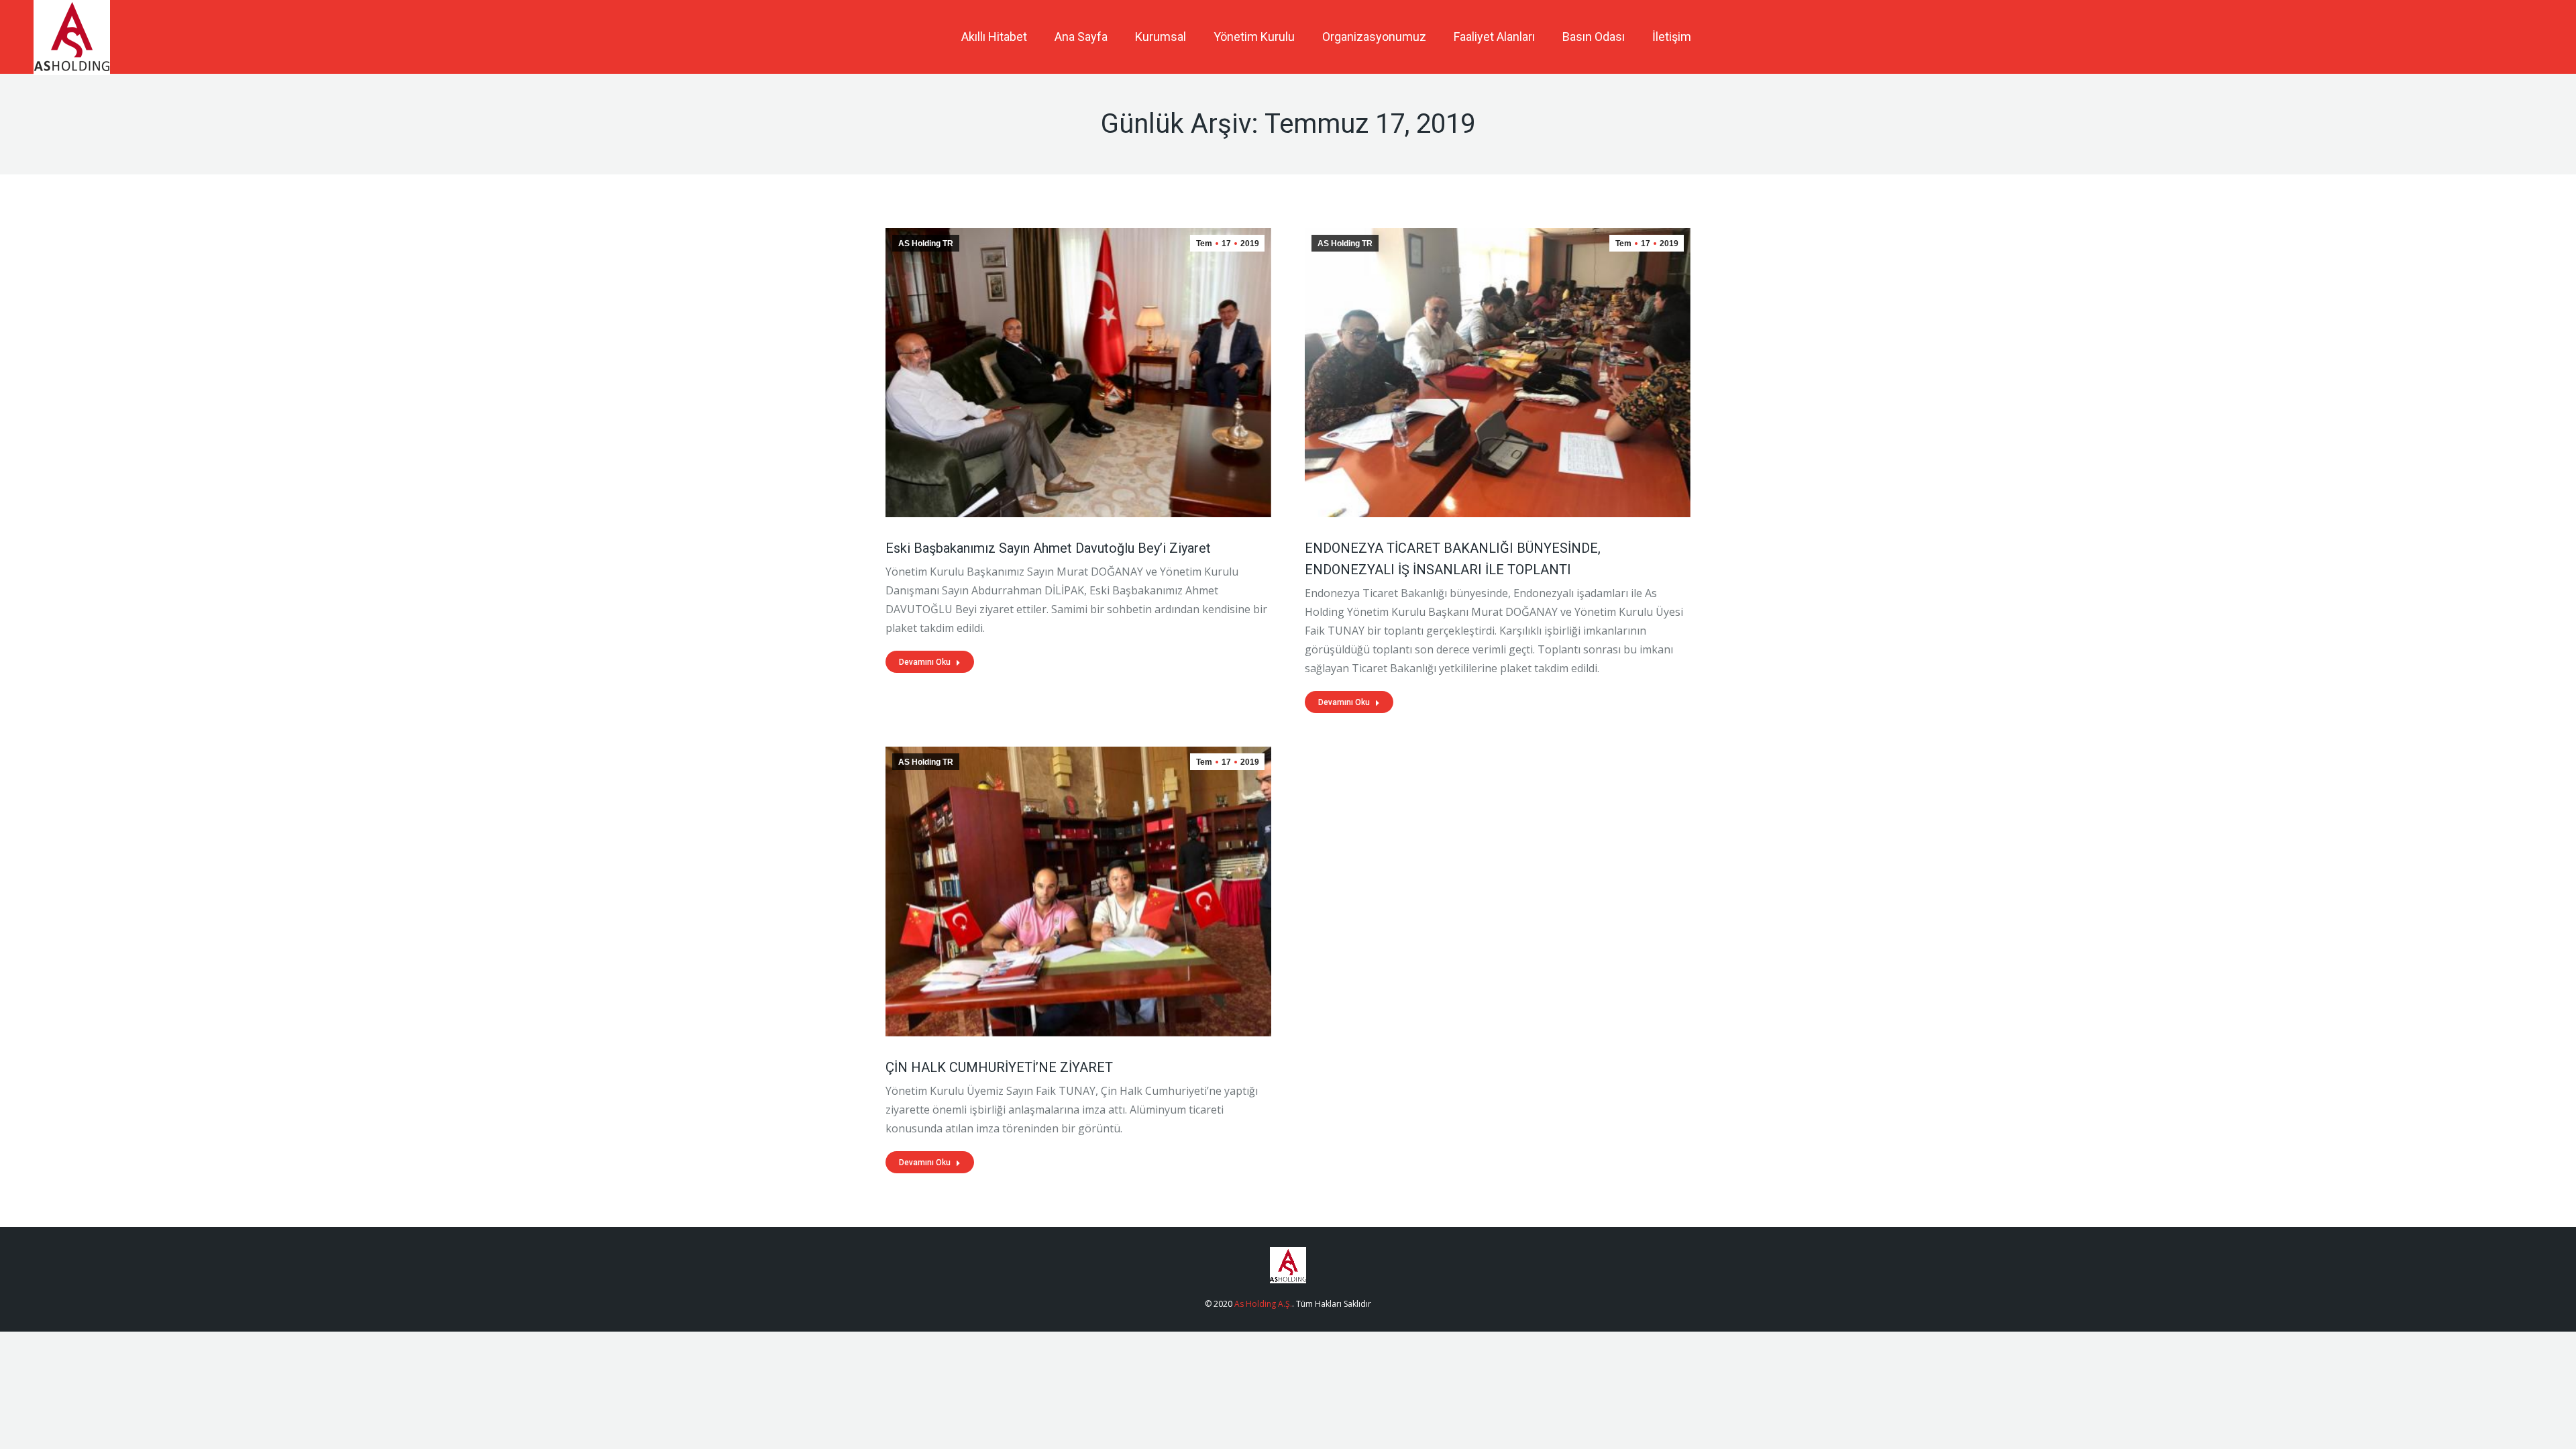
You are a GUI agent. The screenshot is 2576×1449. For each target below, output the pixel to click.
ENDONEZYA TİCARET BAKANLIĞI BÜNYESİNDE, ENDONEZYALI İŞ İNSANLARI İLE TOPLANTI (1453, 559)
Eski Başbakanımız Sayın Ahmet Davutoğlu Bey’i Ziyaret (1048, 548)
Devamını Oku (925, 662)
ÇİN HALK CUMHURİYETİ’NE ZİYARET (999, 1067)
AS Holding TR (926, 244)
